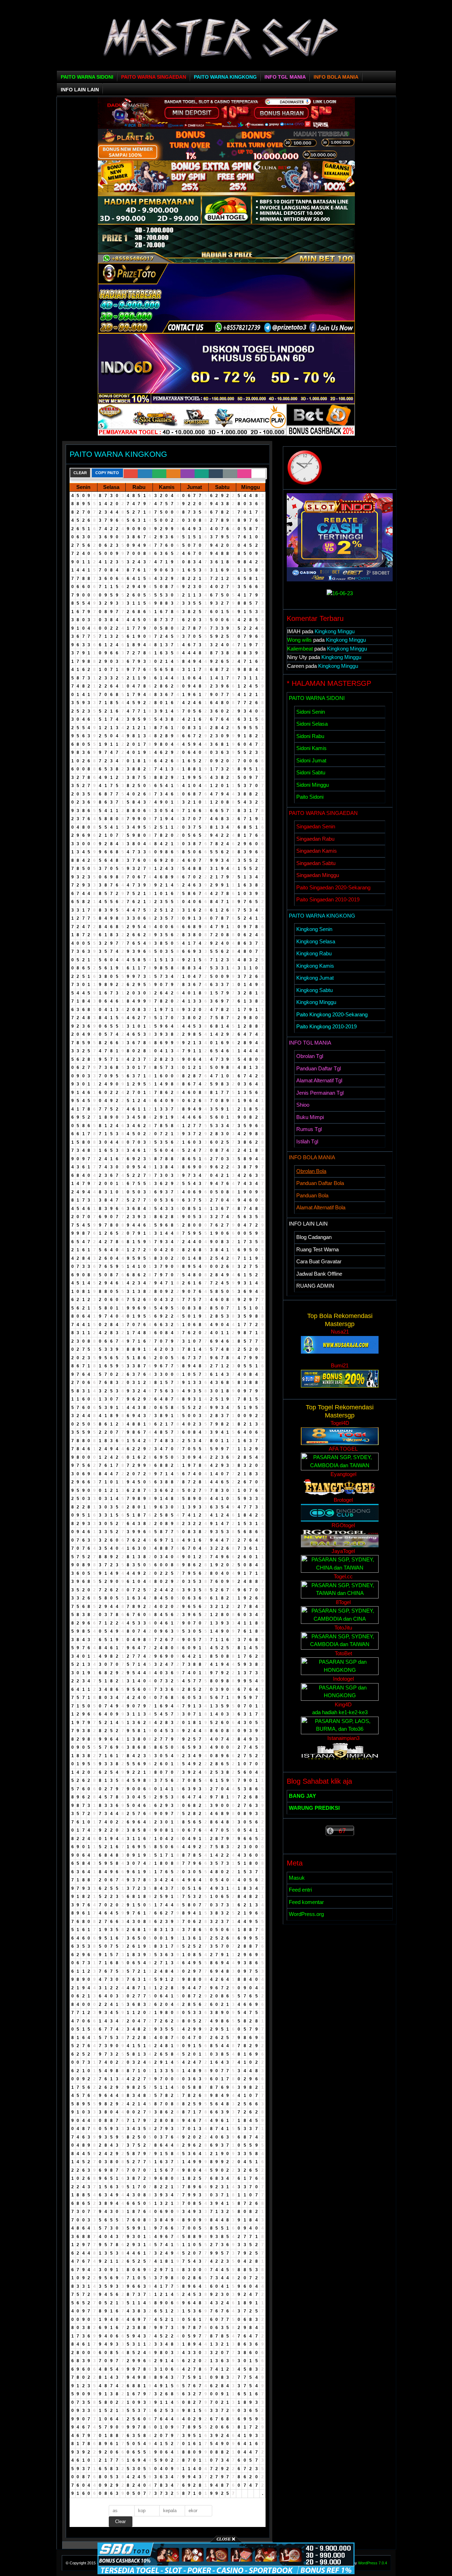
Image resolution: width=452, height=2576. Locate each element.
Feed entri (300, 1890)
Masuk (297, 1878)
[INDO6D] (226, 402)
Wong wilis (299, 640)
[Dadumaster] (226, 127)
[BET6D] (226, 434)
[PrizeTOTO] (226, 331)
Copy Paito (107, 473)
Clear (80, 473)
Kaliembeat (300, 649)
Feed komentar (306, 1902)
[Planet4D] (226, 159)
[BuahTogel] (226, 261)
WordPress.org (306, 1914)
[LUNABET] (226, 190)
